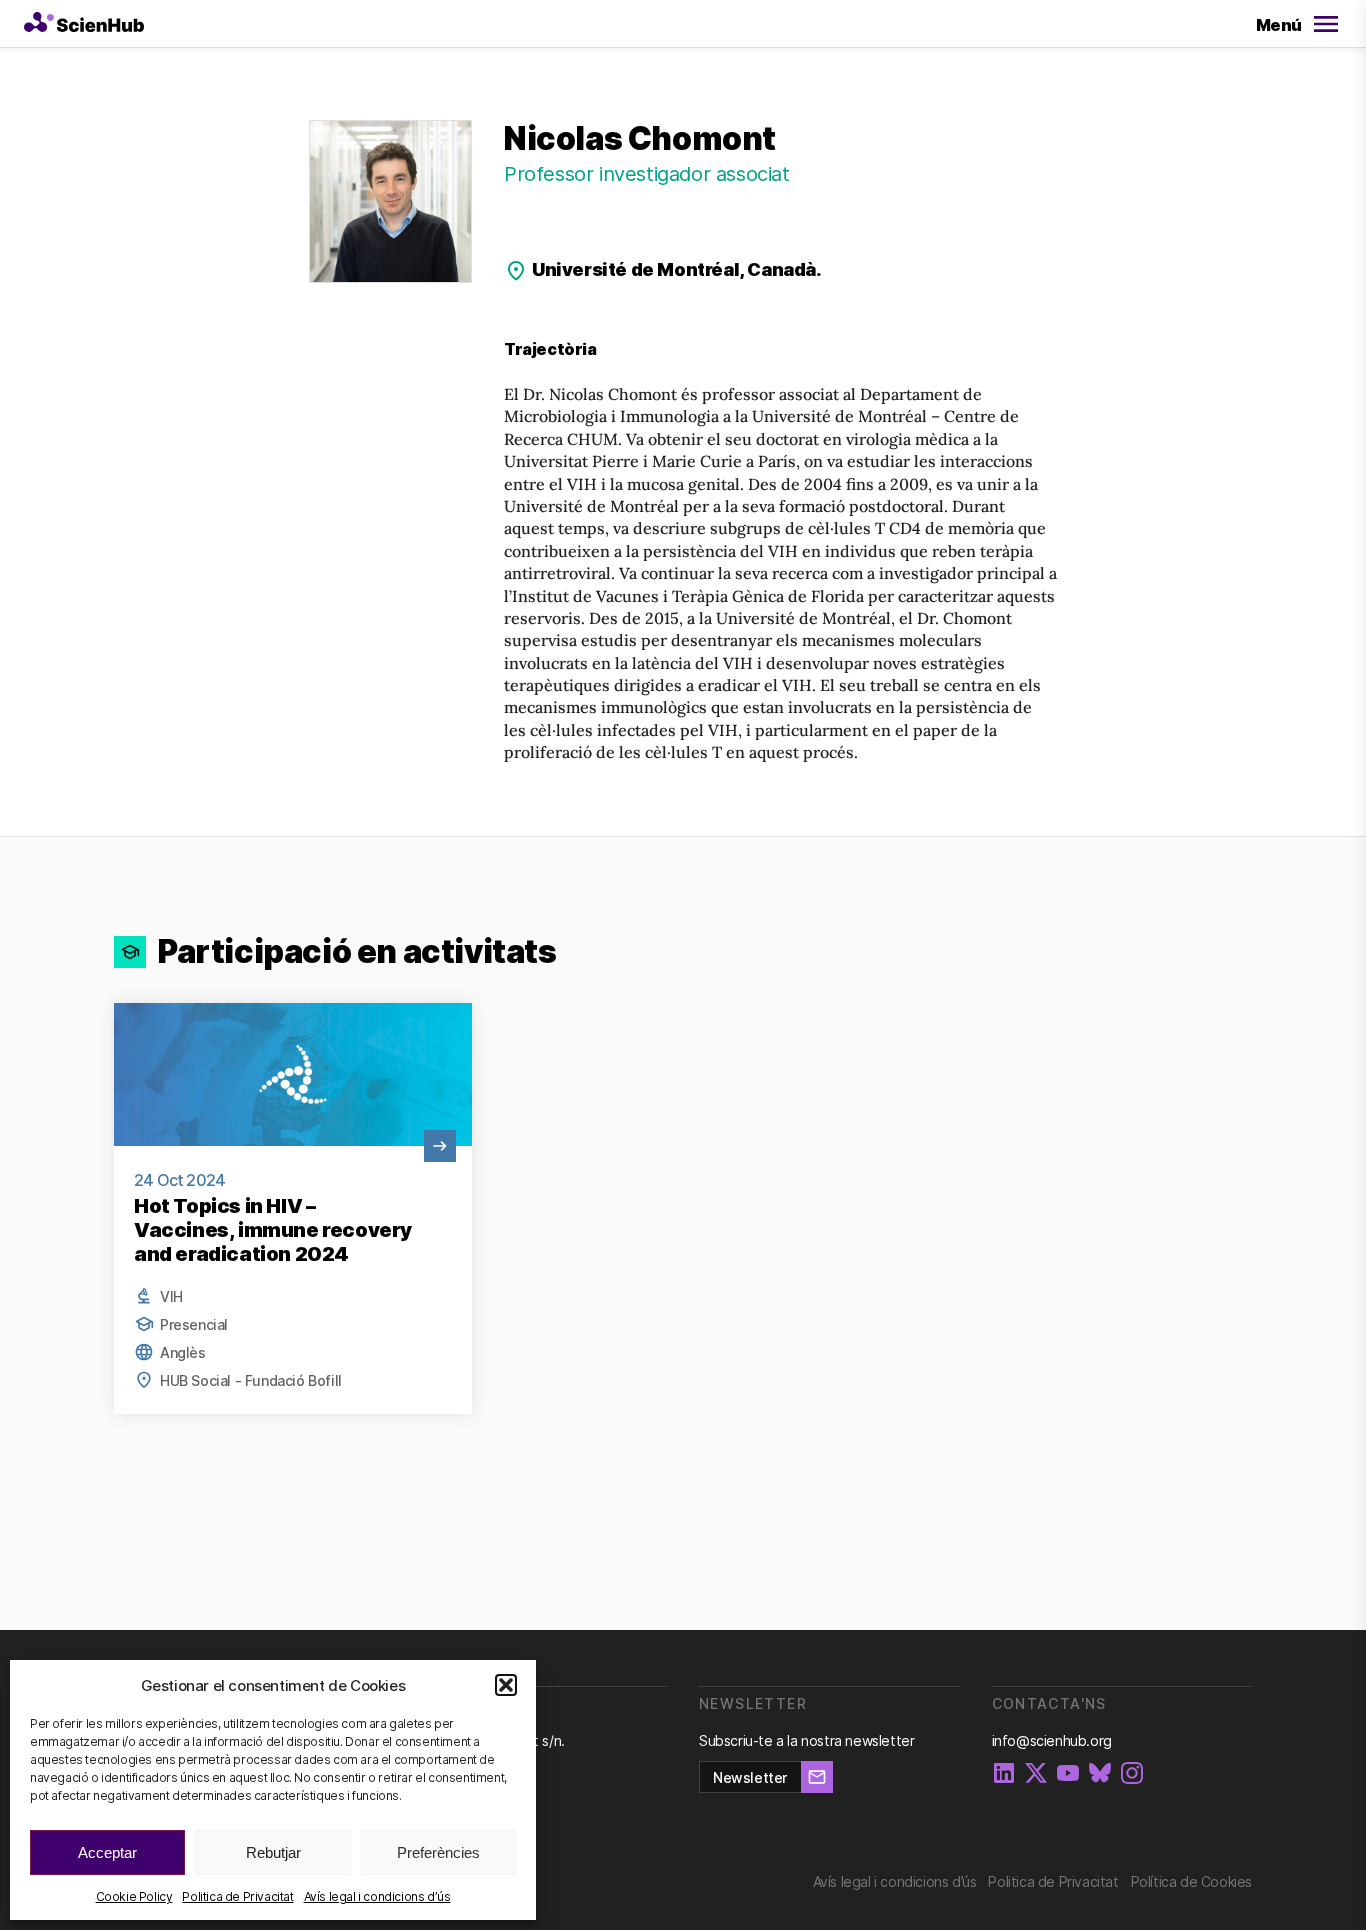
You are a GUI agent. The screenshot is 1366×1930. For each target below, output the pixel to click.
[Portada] (84, 24)
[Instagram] (1132, 1774)
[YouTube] (1068, 1774)
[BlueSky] (1100, 1774)
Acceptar (107, 1852)
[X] (1036, 1774)
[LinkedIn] (1004, 1774)
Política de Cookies (1191, 1881)
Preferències (438, 1852)
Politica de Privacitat (237, 1896)
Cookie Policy (134, 1896)
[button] (506, 1685)
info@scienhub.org (1052, 1740)
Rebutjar (273, 1852)
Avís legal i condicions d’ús (377, 1896)
